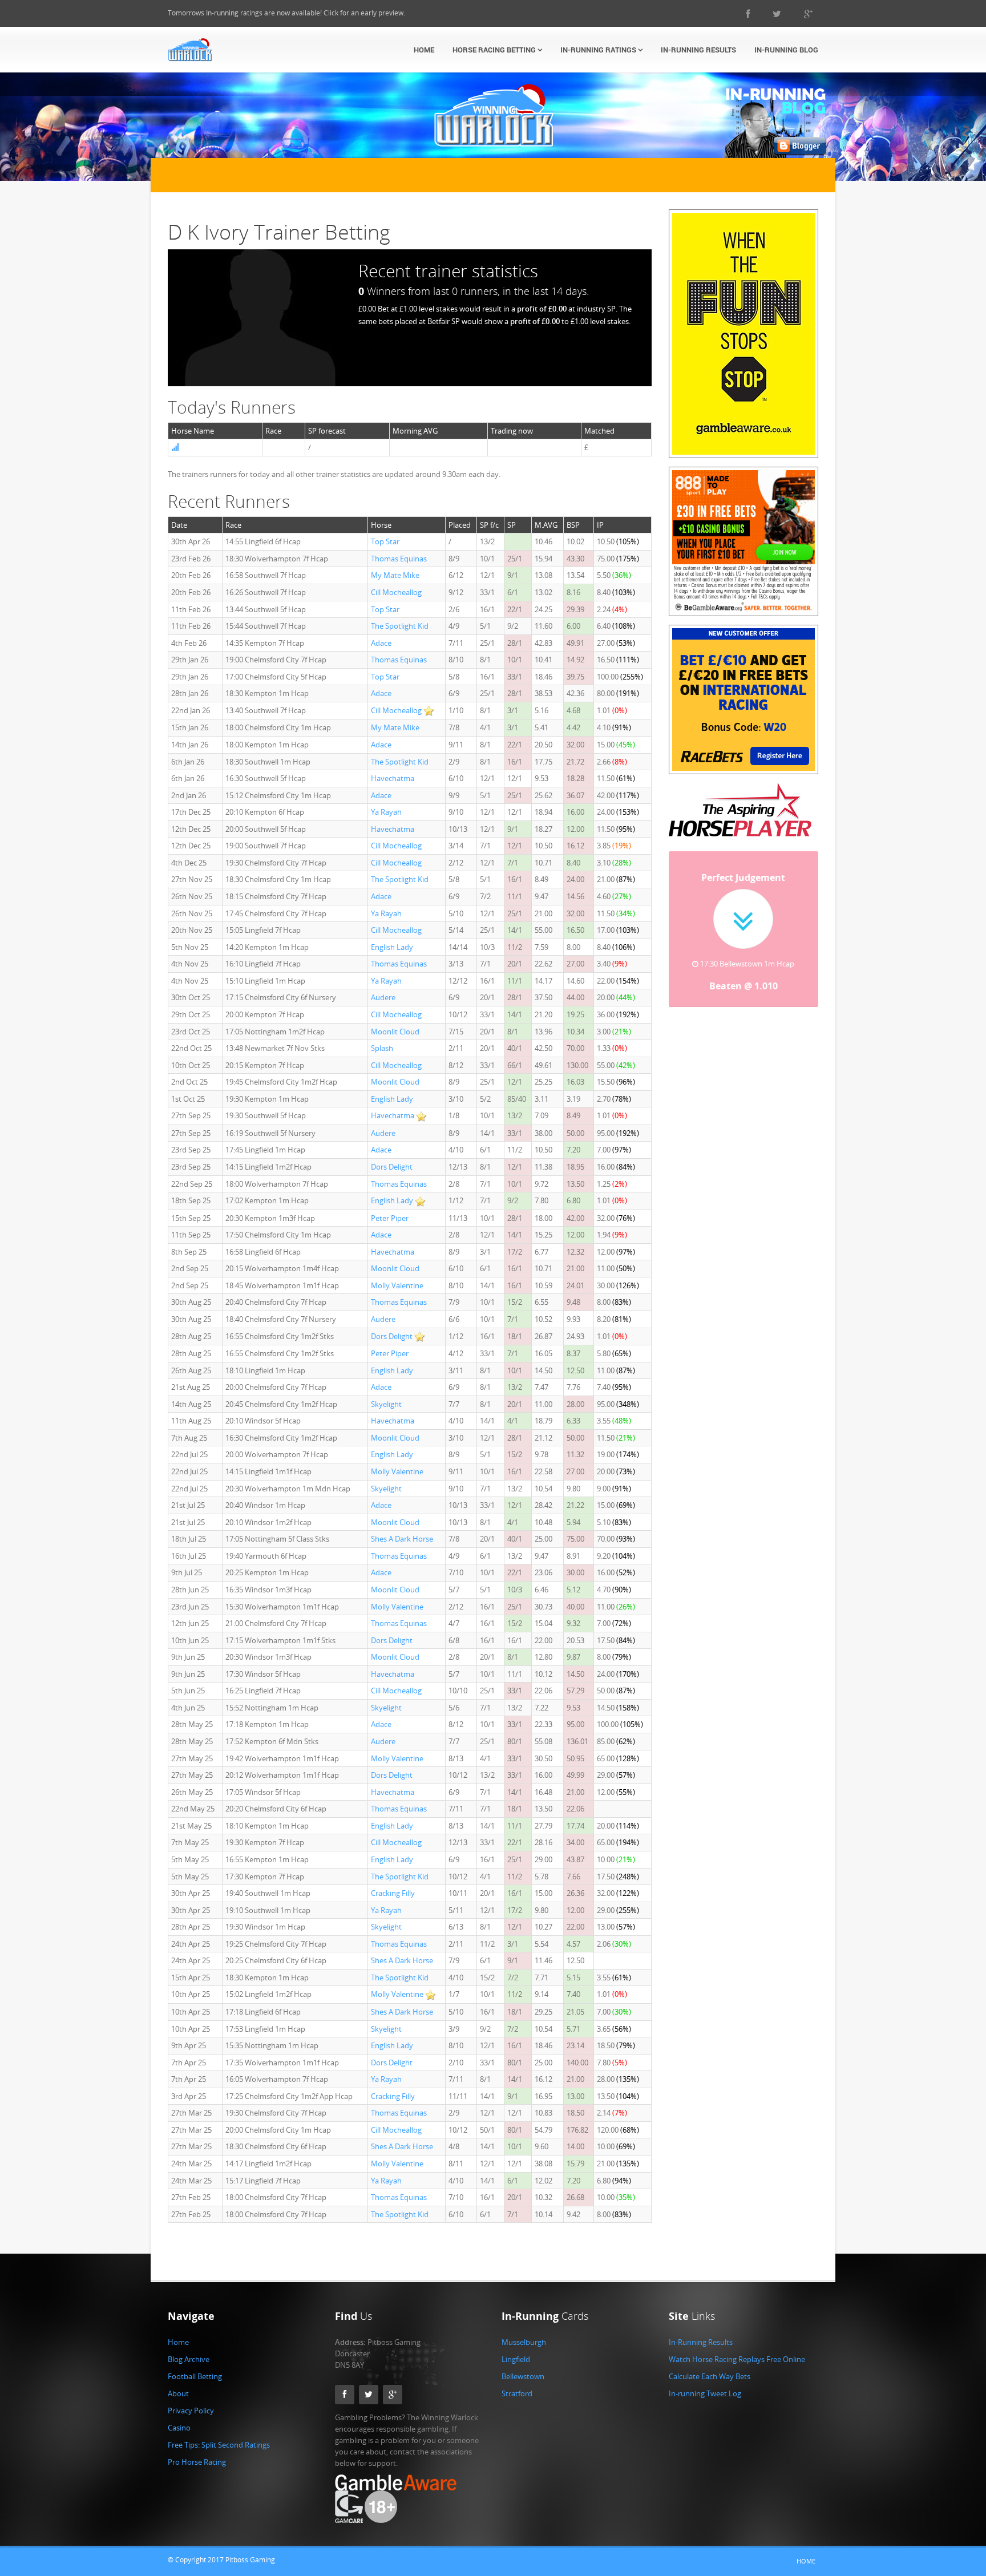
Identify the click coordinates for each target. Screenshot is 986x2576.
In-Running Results (698, 50)
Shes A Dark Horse (402, 1539)
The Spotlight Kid (400, 626)
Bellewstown (523, 2376)
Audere (383, 997)
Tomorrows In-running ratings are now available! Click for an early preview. (286, 13)
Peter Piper (390, 1218)
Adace (381, 643)
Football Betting (195, 2376)
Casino (179, 2428)
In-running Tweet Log (705, 2393)
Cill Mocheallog (396, 592)
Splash (382, 1048)
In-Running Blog (786, 50)
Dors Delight (392, 1167)
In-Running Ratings (599, 50)
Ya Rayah (386, 812)
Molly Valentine (397, 1285)
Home (424, 50)
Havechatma (393, 778)
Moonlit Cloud (395, 1032)
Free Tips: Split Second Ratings (219, 2445)
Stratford (517, 2393)
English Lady (392, 947)
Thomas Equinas (399, 559)
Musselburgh (524, 2342)
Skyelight (386, 1404)
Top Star (385, 541)
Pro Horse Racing (197, 2462)
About (178, 2393)
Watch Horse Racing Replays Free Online (737, 2359)
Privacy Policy (191, 2411)
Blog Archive (189, 2359)
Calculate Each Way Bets (710, 2376)
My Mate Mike (395, 575)
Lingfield (516, 2359)
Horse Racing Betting (495, 50)
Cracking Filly (393, 1893)
